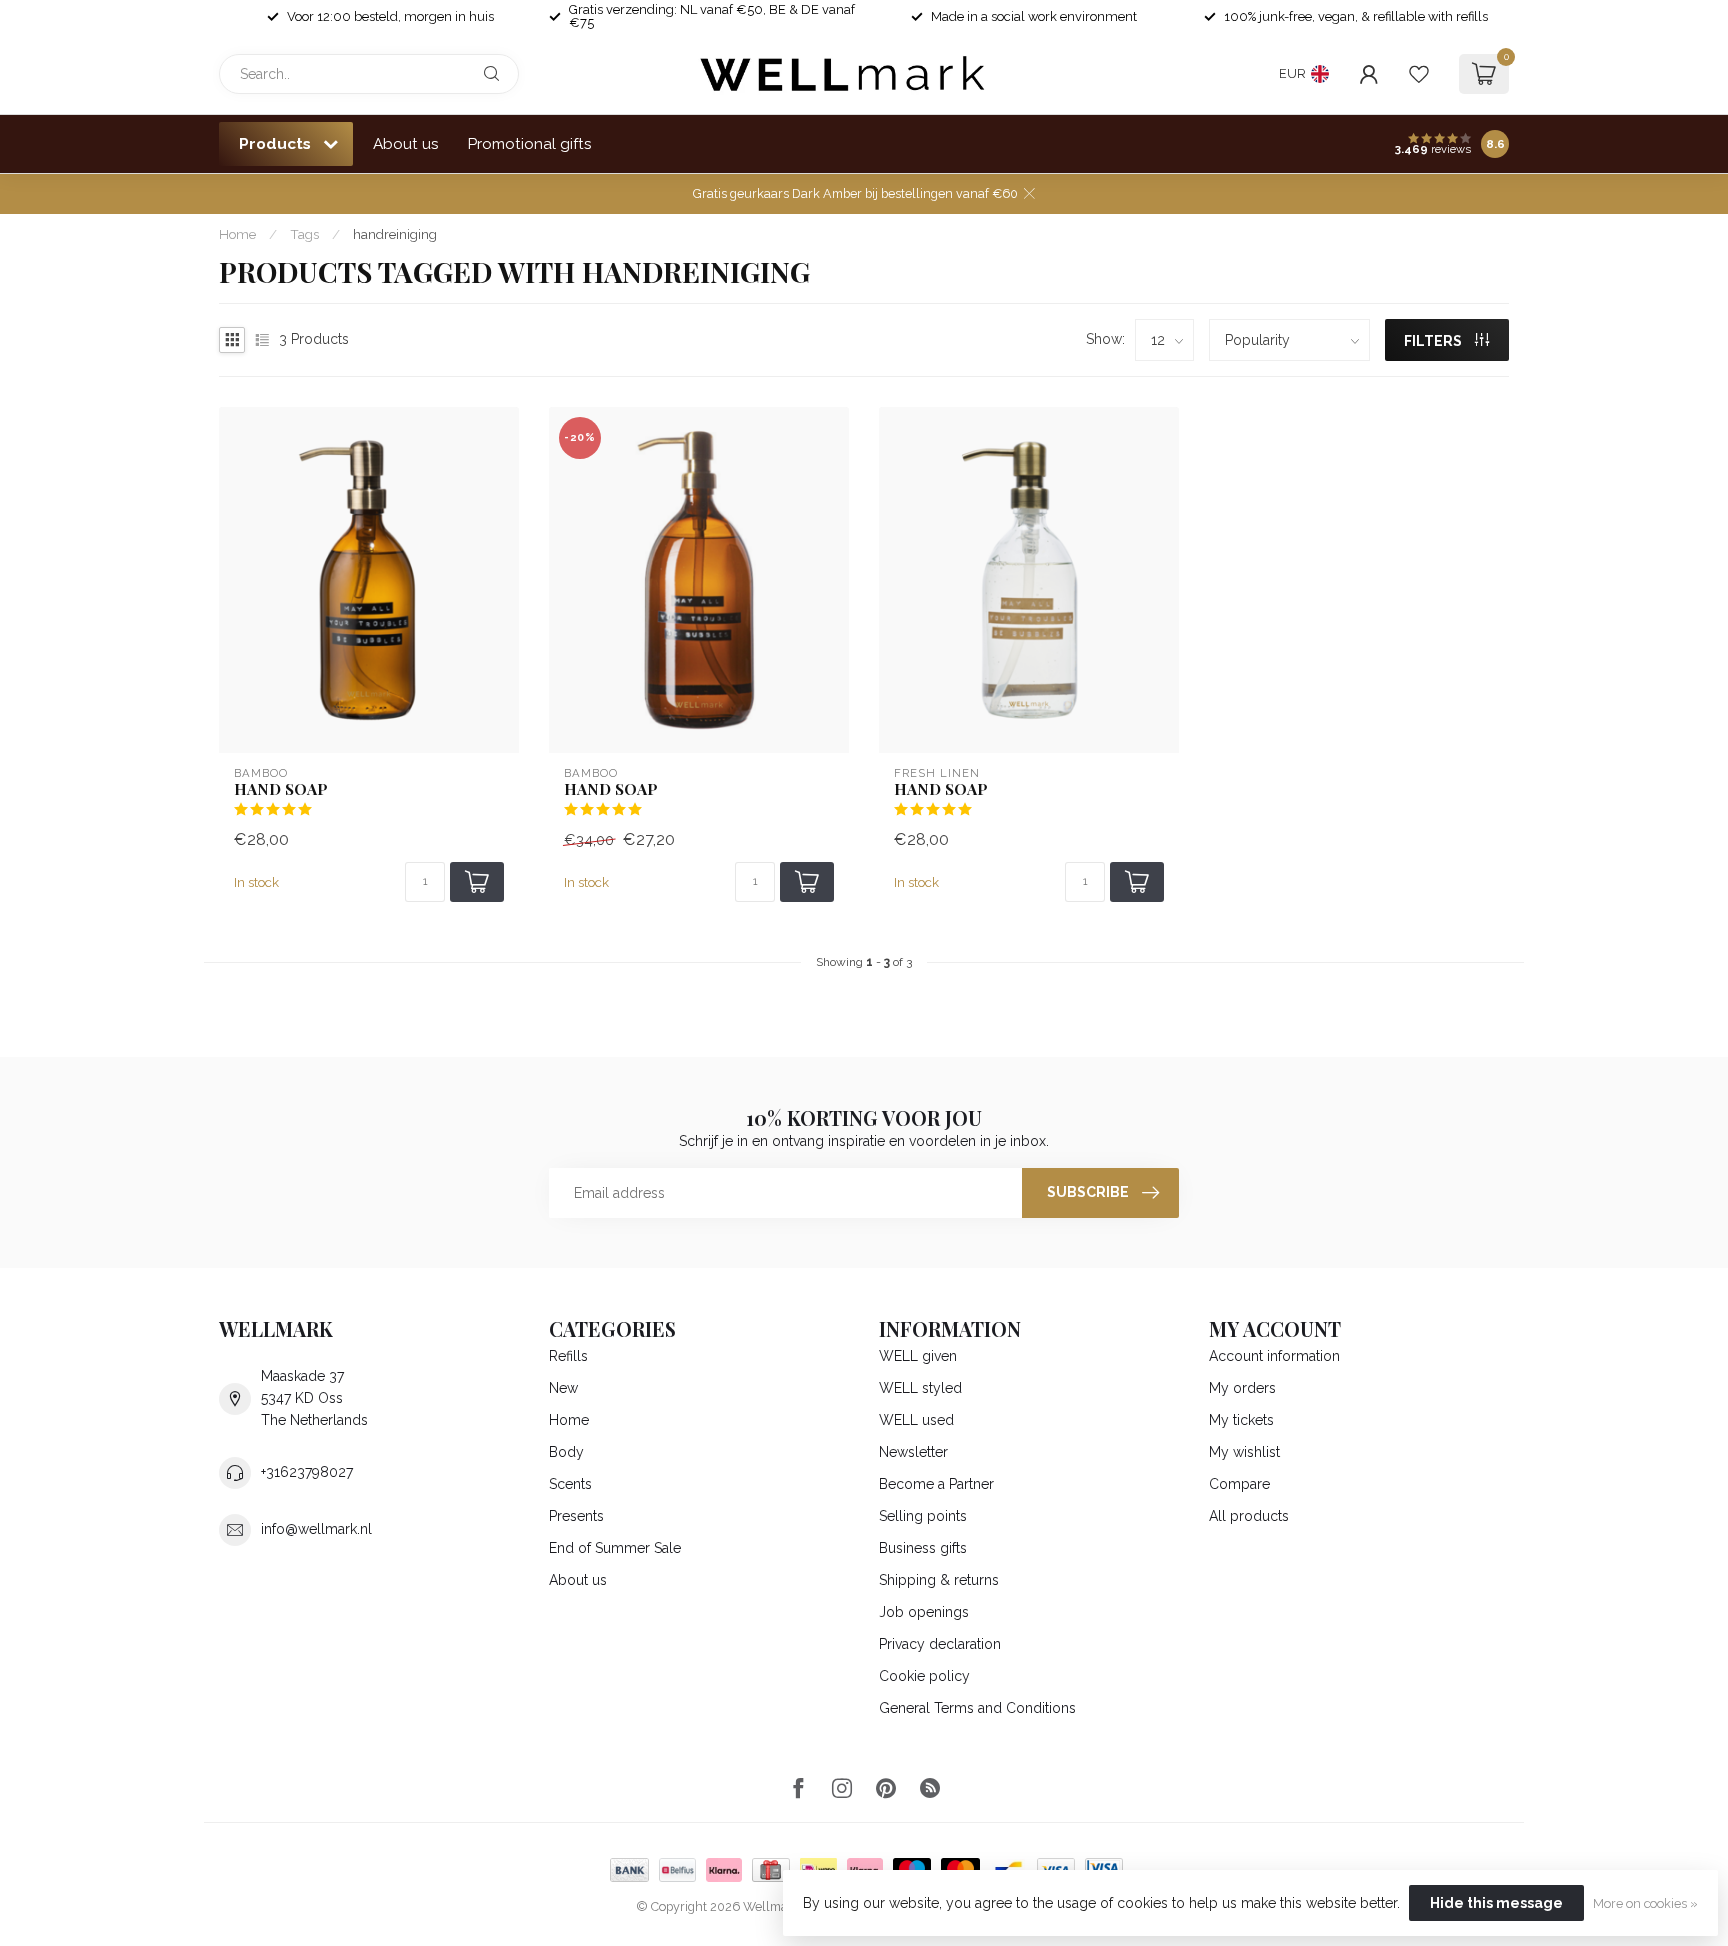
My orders (1242, 1388)
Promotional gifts (530, 144)
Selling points (923, 1516)
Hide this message (1496, 1903)
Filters (1434, 341)
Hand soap (281, 789)
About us (406, 144)
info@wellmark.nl (316, 1529)
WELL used (916, 1420)
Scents (570, 1484)
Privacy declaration (940, 1644)
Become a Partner (936, 1484)
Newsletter (913, 1452)
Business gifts (923, 1548)
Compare (1239, 1484)
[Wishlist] (1419, 74)
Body (566, 1452)
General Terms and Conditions (977, 1708)
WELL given (918, 1356)
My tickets (1241, 1420)
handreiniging (395, 234)
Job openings (924, 1612)
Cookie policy (924, 1676)
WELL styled (920, 1388)
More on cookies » (1645, 1903)
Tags (304, 234)
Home (237, 234)
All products (1249, 1516)
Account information (1274, 1356)
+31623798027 (307, 1472)
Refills (568, 1356)
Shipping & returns (939, 1580)
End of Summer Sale (615, 1548)
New (563, 1388)
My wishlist (1244, 1452)
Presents (576, 1516)
